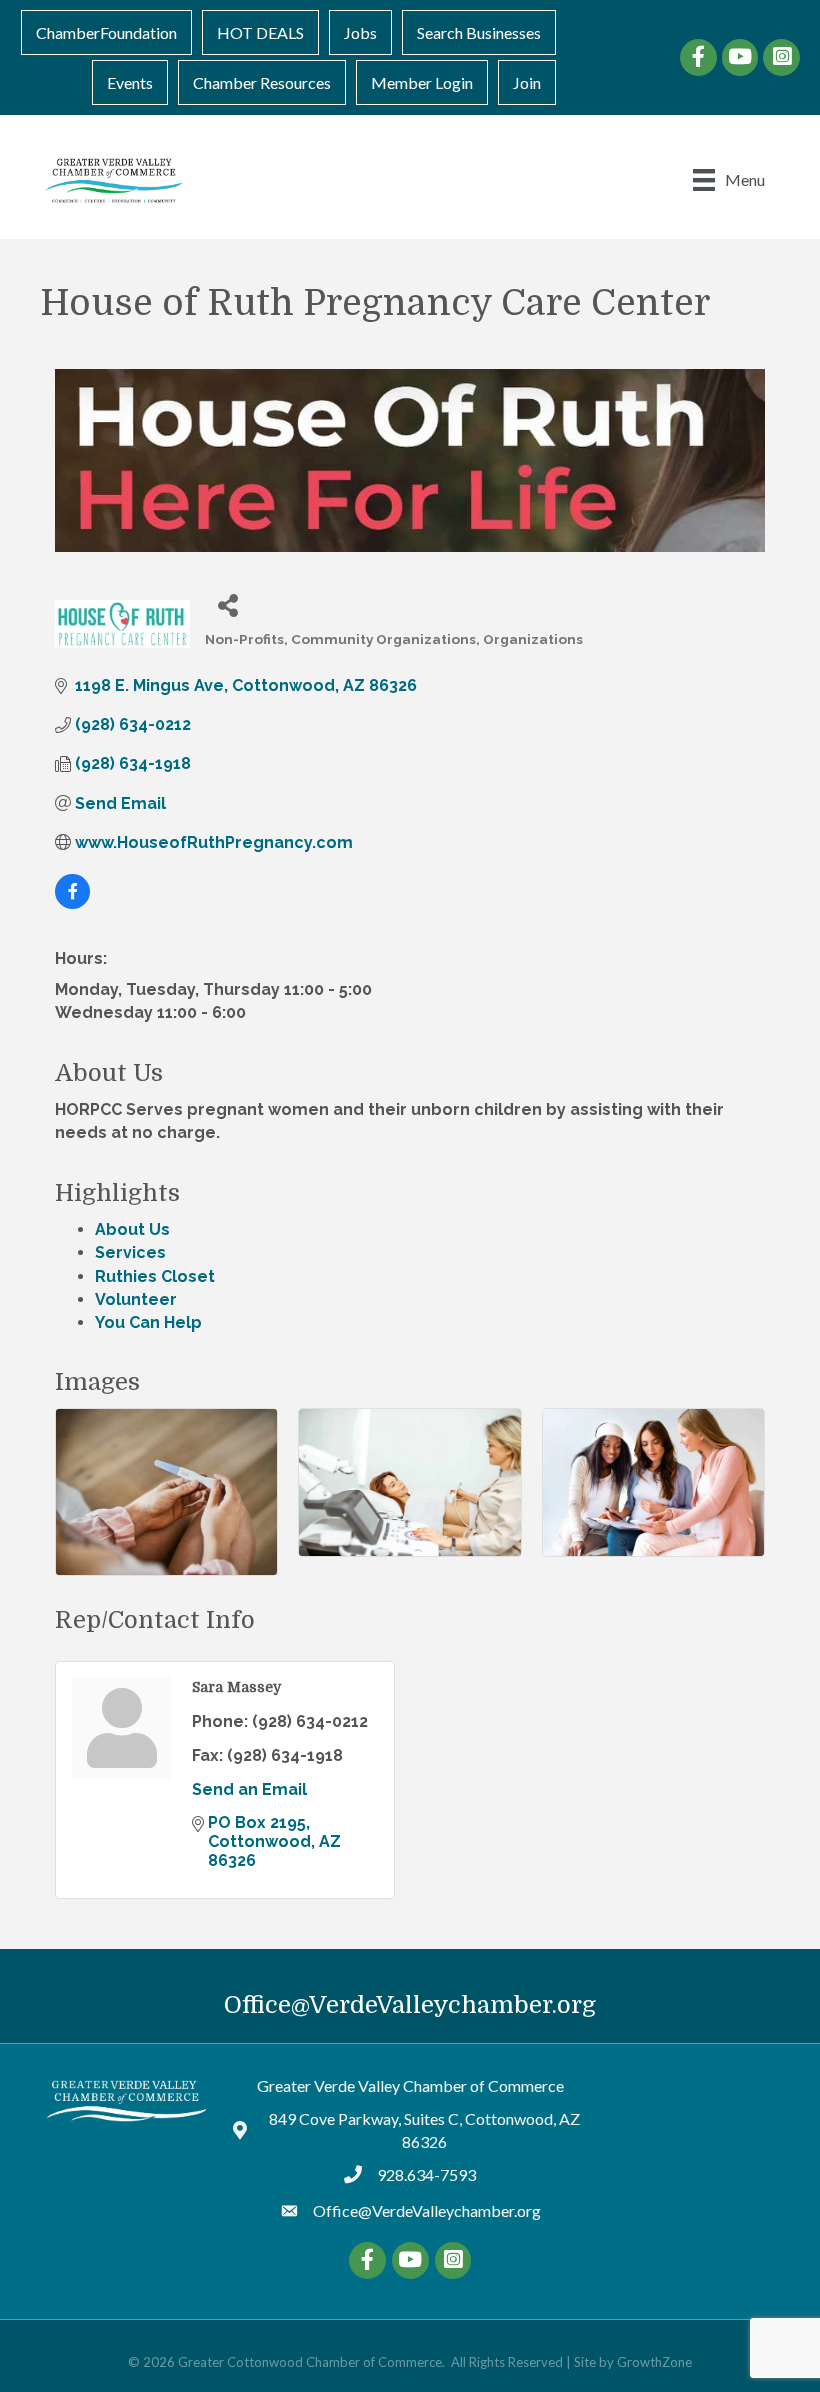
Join (527, 82)
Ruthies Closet (155, 1276)
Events (130, 82)
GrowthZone (654, 2362)
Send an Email (249, 1789)
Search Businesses (479, 32)
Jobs (360, 32)
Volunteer (136, 1299)
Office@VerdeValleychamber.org (410, 2005)
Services (130, 1252)
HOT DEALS (260, 32)
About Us (132, 1229)
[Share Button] (227, 604)
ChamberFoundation (106, 32)
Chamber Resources (262, 82)
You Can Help (148, 1322)
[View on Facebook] (72, 903)
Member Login (422, 82)
